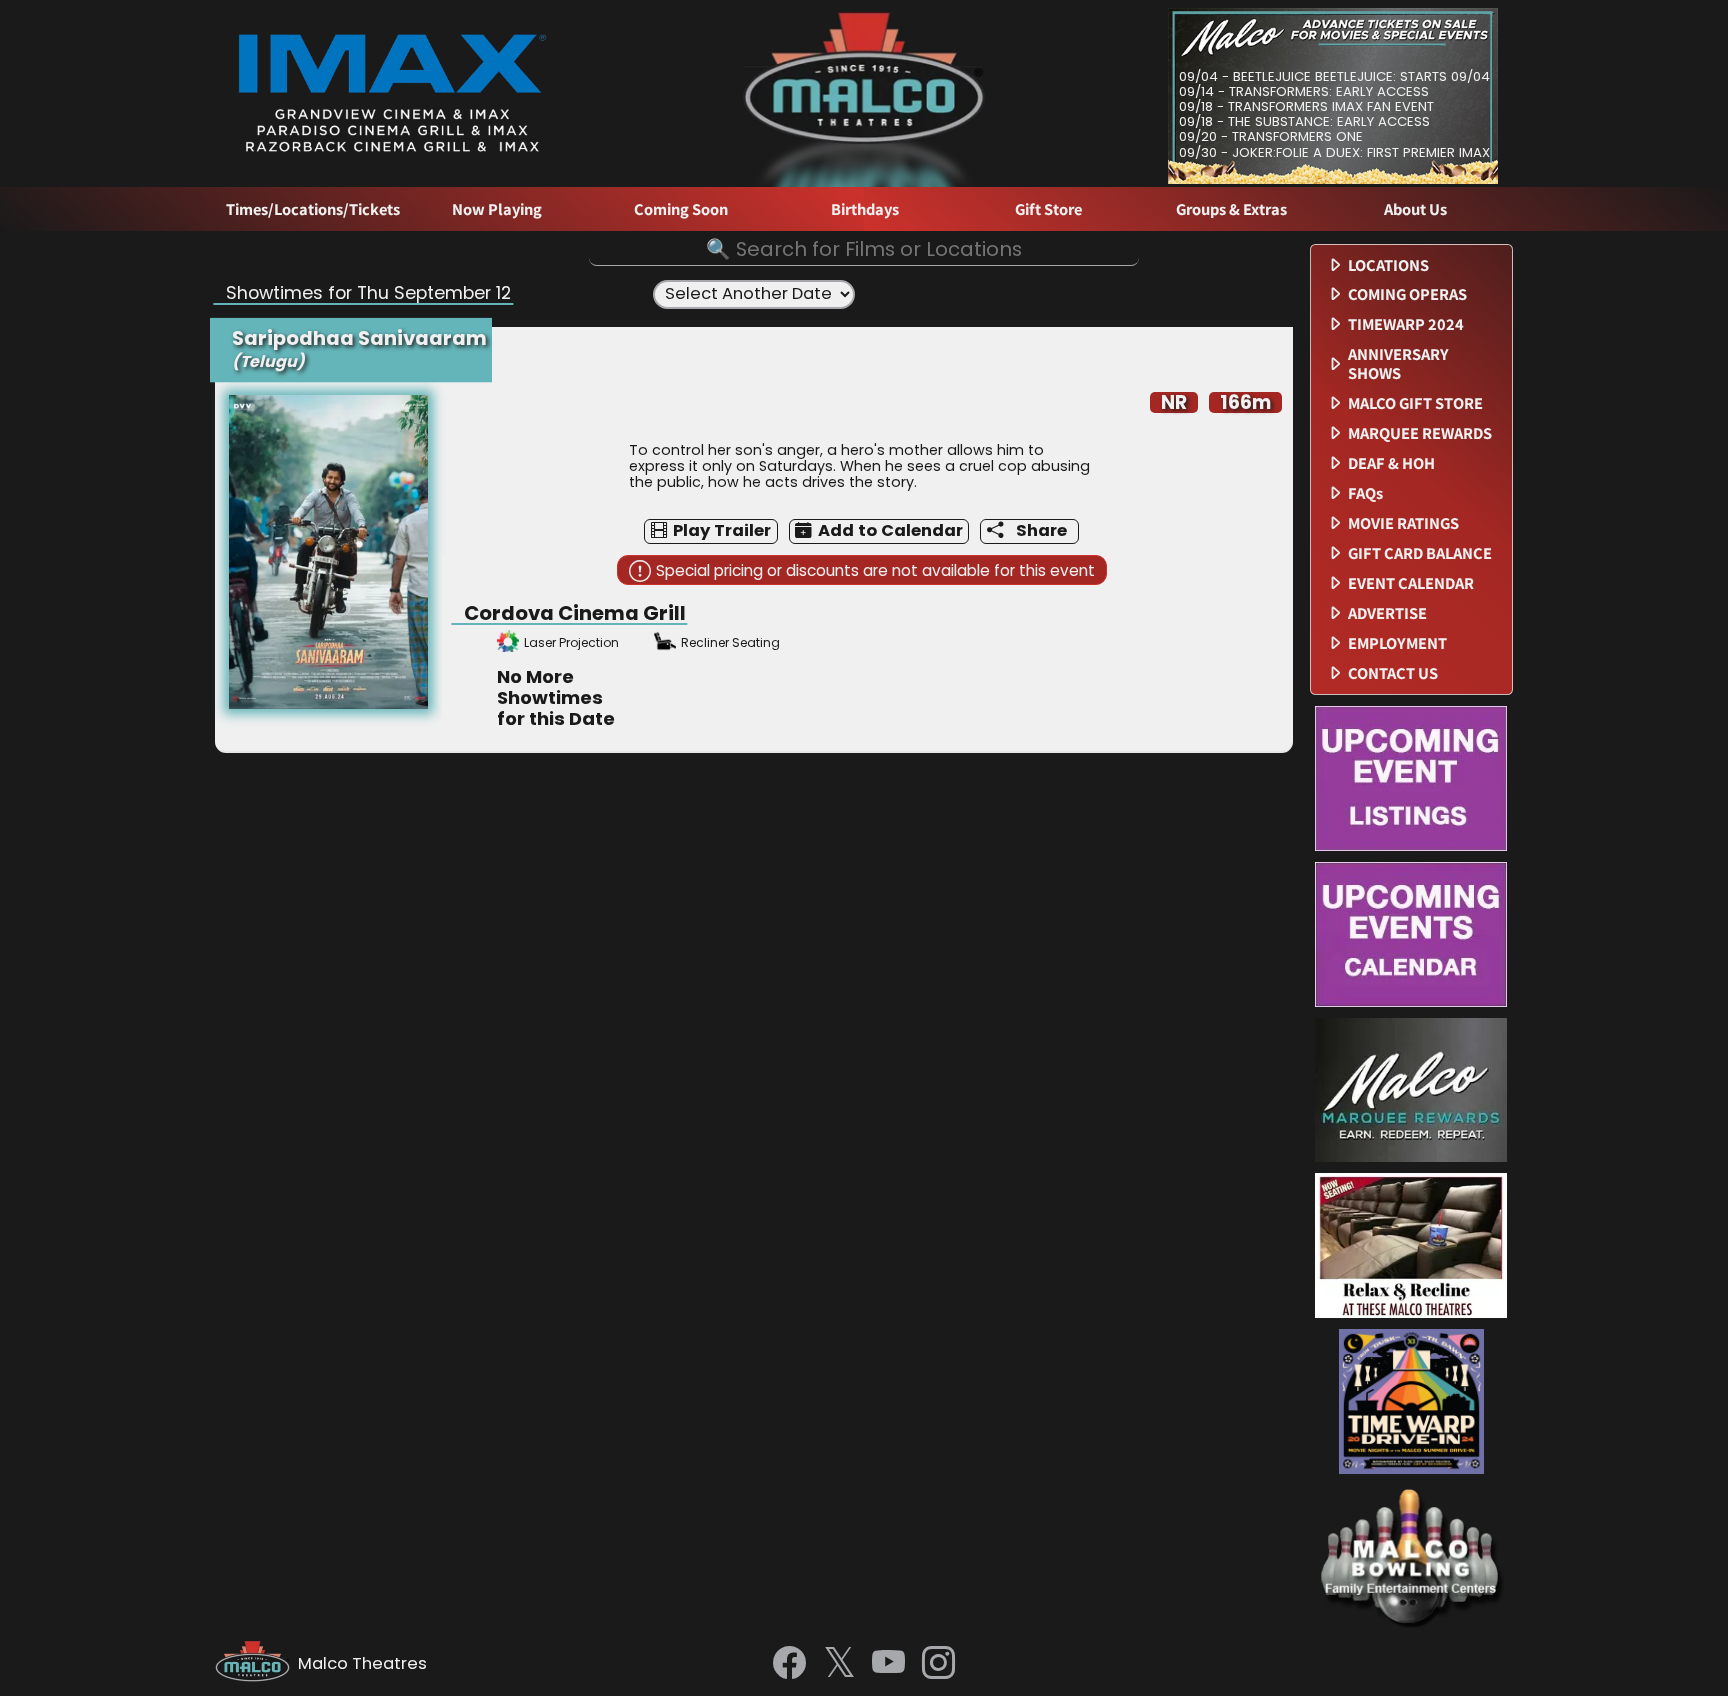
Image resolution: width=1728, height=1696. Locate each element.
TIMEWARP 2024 (1406, 324)
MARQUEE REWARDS (1420, 433)
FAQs (1365, 493)
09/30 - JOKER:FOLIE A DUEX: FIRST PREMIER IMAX (1334, 152)
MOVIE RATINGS (1403, 523)
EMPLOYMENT (1397, 643)
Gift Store (1048, 209)
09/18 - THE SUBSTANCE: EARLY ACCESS (1304, 121)
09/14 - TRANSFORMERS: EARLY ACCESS (1304, 91)
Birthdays (865, 209)
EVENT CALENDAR (1411, 583)
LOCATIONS (1388, 265)
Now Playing (497, 209)
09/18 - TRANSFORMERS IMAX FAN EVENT (1306, 106)
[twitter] (839, 1664)
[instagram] (938, 1664)
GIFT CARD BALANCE (1420, 553)
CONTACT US (1393, 673)
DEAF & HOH (1391, 463)
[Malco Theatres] (256, 1664)
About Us (1415, 209)
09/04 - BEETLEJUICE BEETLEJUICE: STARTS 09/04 (1334, 76)
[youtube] (888, 1664)
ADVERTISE (1387, 613)
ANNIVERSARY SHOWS (1398, 364)
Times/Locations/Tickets (313, 209)
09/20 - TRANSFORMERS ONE (1271, 136)
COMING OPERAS (1407, 294)
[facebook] (789, 1664)
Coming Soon (681, 209)
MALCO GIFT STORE (1415, 403)
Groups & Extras (1231, 209)
